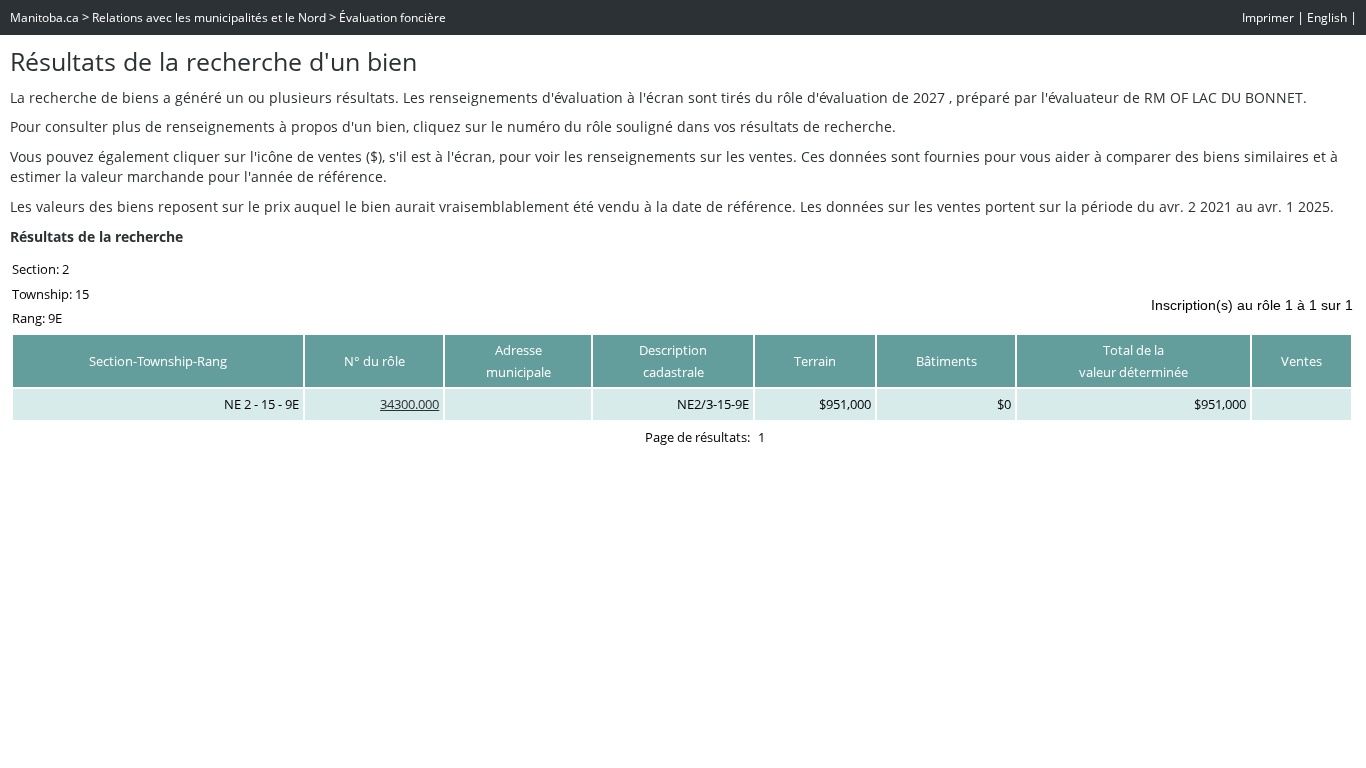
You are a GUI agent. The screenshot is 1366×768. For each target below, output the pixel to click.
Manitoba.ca (44, 17)
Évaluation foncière (392, 17)
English (1327, 17)
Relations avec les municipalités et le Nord (209, 17)
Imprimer (1268, 17)
